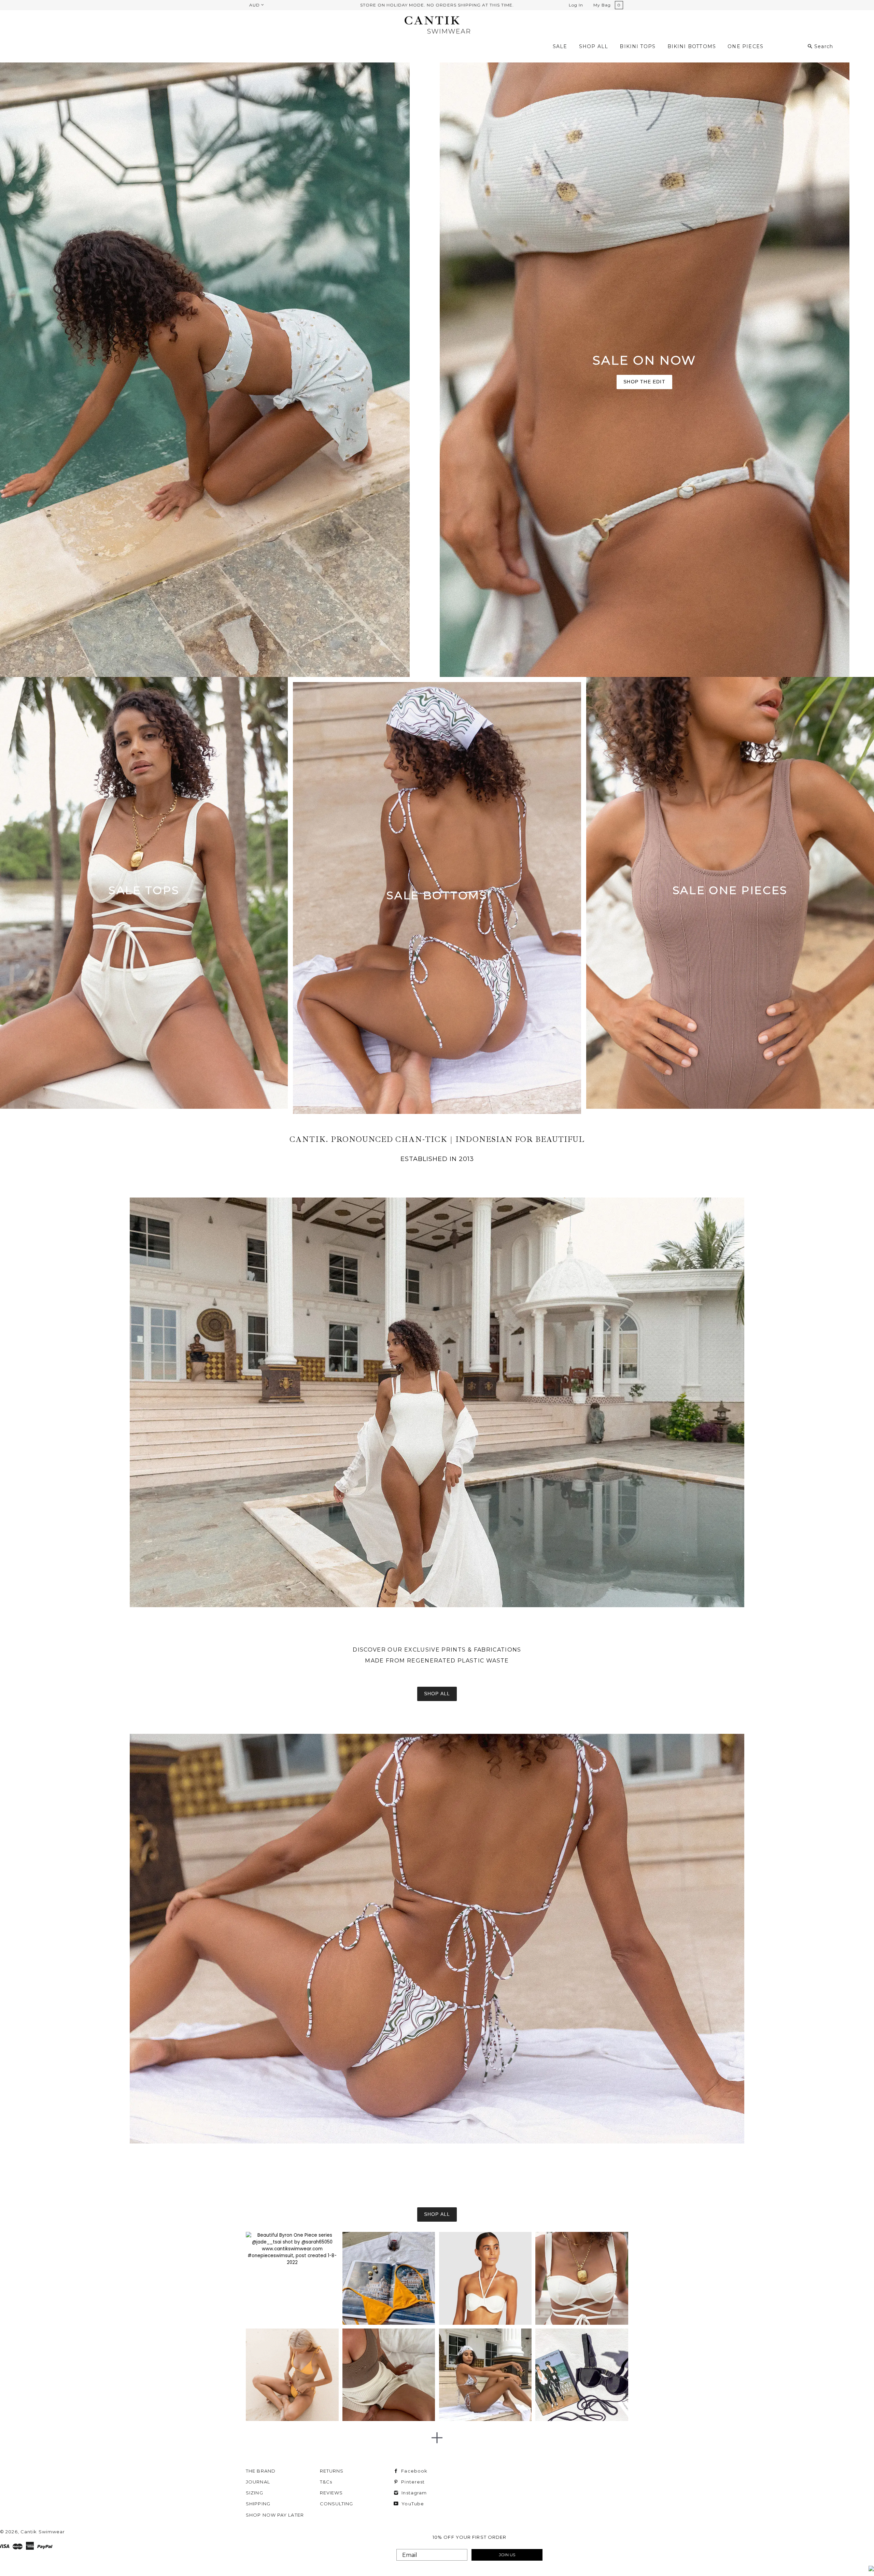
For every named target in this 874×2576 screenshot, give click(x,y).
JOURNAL (258, 2482)
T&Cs (326, 2482)
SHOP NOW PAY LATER (275, 2515)
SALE (560, 46)
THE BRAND (261, 2471)
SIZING (255, 2493)
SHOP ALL (594, 46)
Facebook (414, 2471)
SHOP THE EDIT (644, 382)
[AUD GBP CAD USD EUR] (256, 5)
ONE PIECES (745, 46)
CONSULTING (337, 2504)
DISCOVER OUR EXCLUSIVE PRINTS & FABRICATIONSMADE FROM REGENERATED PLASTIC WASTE (437, 1655)
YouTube (412, 2504)
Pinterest (412, 2482)
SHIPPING (258, 2504)
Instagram (413, 2493)
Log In (576, 5)
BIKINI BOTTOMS (692, 46)
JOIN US (507, 2555)
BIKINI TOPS (638, 46)
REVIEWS (332, 2493)
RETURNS (332, 2471)
